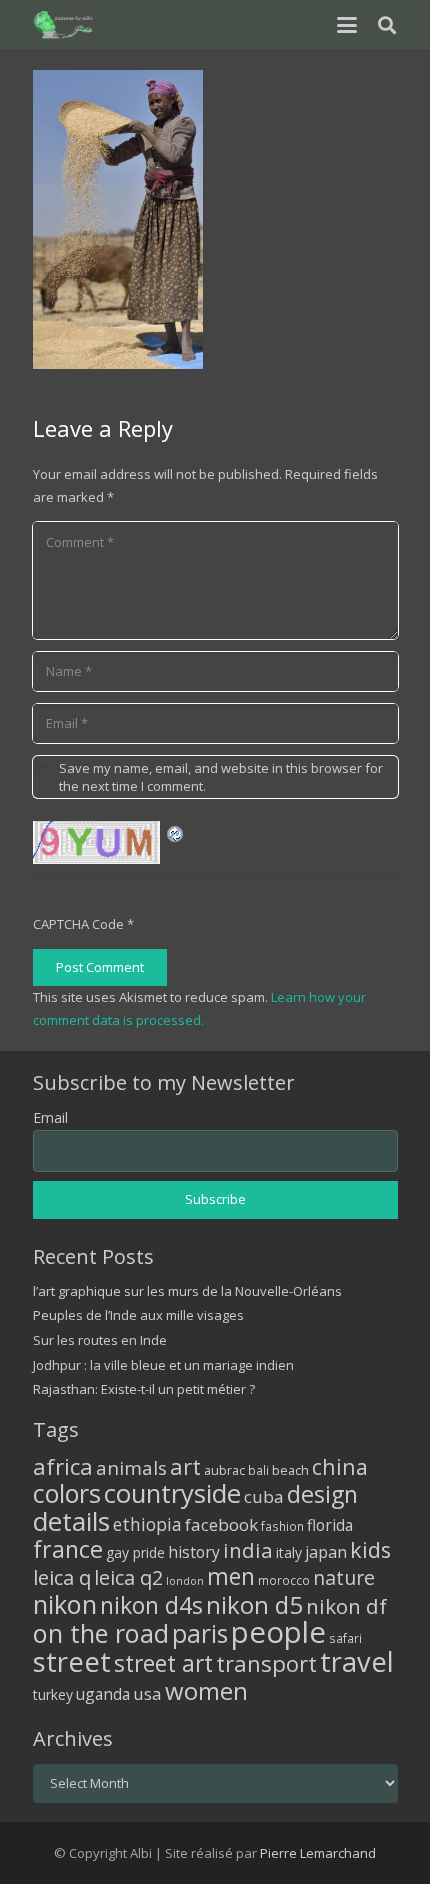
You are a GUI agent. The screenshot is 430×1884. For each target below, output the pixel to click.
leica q (62, 1577)
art (185, 1466)
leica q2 (128, 1577)
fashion (282, 1526)
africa (63, 1466)
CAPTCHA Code (78, 924)
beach (290, 1470)
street (72, 1661)
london (185, 1581)
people (278, 1632)
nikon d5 (254, 1604)
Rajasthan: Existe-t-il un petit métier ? (144, 1389)
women (206, 1690)
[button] (346, 25)
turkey (53, 1694)
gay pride (135, 1552)
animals (131, 1468)
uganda (103, 1694)
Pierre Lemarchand (318, 1853)
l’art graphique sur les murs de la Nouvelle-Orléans (187, 1291)
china (340, 1466)
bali (258, 1470)
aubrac (224, 1470)
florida (330, 1525)
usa (147, 1693)
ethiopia (147, 1524)
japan (326, 1552)
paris (200, 1633)
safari (345, 1638)
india (248, 1550)
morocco (284, 1580)
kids (370, 1549)
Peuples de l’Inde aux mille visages (138, 1315)
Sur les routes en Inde (100, 1340)
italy (289, 1552)
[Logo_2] (64, 25)
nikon (65, 1604)
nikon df (346, 1606)
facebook (221, 1524)
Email (50, 1117)
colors (67, 1493)
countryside (172, 1493)
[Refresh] (176, 832)
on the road (101, 1633)
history (194, 1552)
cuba (264, 1496)
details (71, 1521)
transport (266, 1663)
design (322, 1494)
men (231, 1576)
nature (344, 1577)
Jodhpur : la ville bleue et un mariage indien (163, 1365)
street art (163, 1663)
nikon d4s (151, 1605)
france (68, 1549)
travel (357, 1661)
